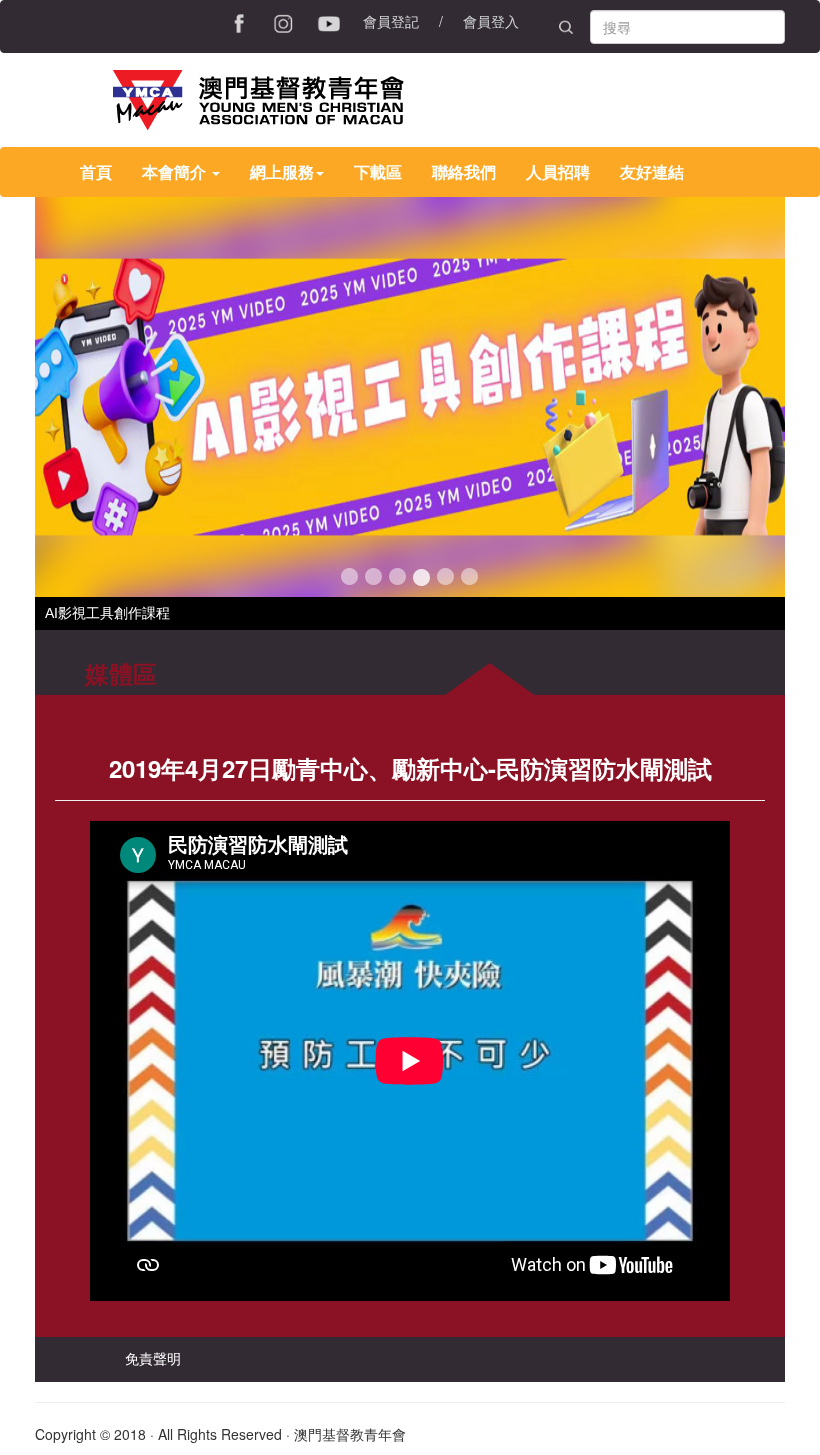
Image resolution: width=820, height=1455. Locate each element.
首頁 (96, 171)
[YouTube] (330, 21)
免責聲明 (153, 1358)
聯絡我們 (464, 171)
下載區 (378, 171)
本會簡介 (176, 171)
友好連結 (652, 171)
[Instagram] (284, 21)
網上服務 (282, 171)
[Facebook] (240, 21)
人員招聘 (558, 171)
